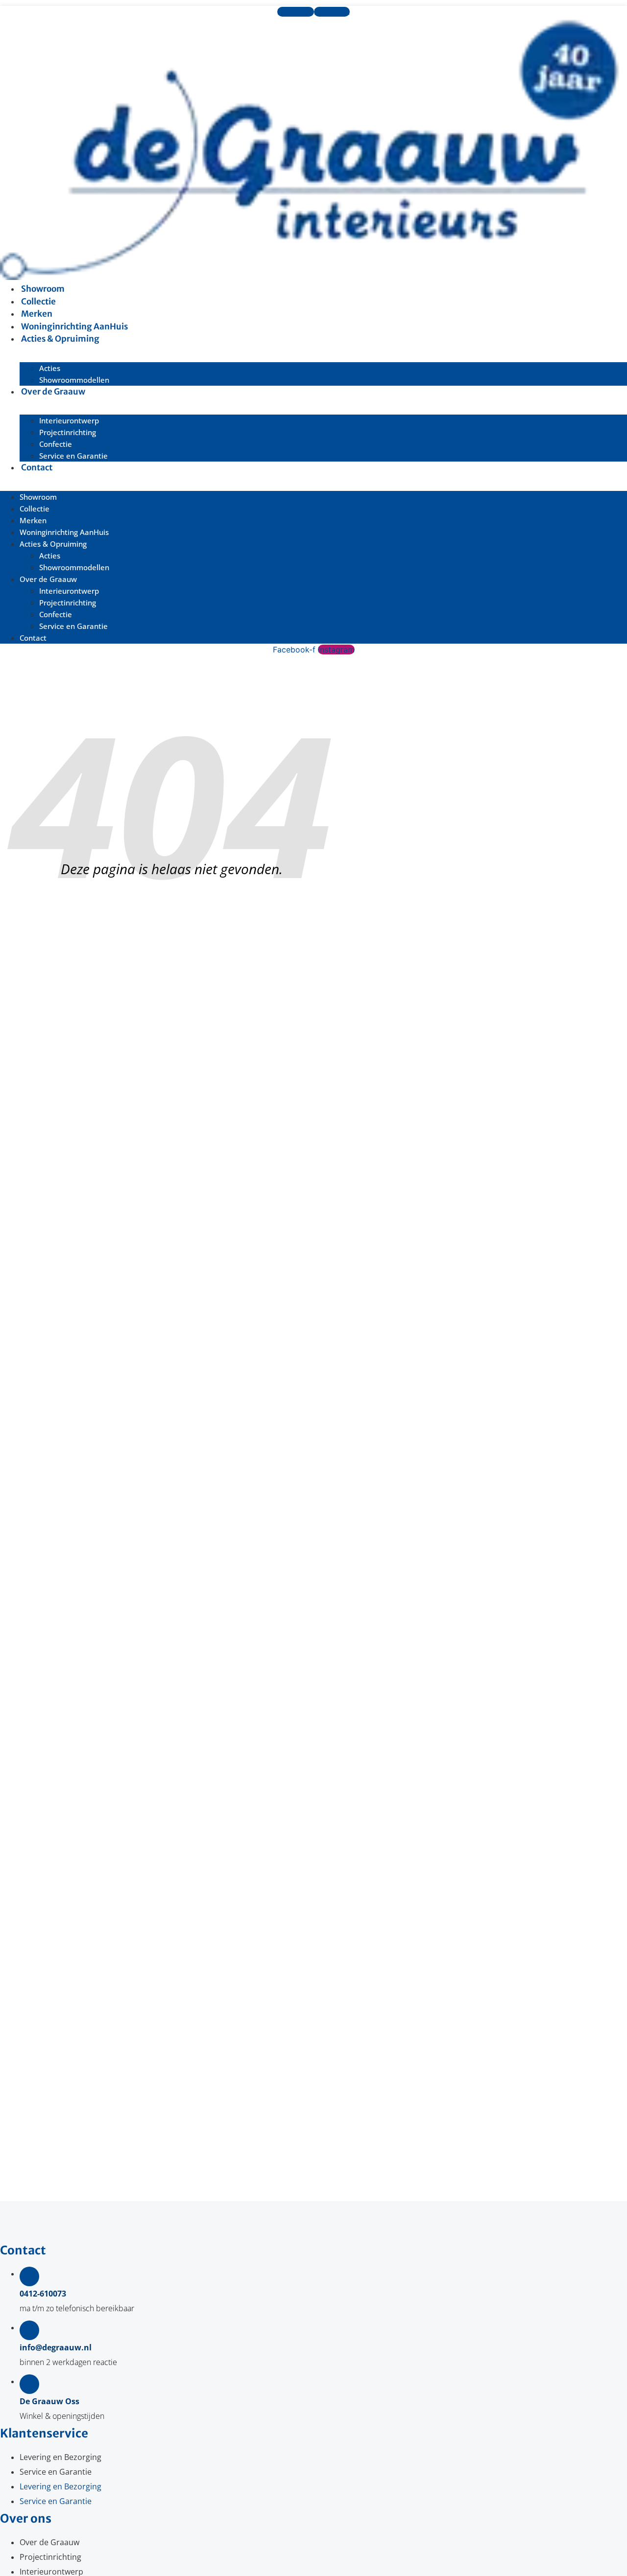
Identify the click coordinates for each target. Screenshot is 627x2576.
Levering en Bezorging (60, 2457)
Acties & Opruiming (60, 339)
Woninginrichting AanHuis (64, 532)
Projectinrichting (68, 432)
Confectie (56, 444)
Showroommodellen (74, 567)
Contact (37, 467)
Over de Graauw (53, 392)
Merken (33, 520)
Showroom (38, 497)
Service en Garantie (73, 456)
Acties (50, 368)
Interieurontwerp (69, 420)
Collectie (35, 509)
